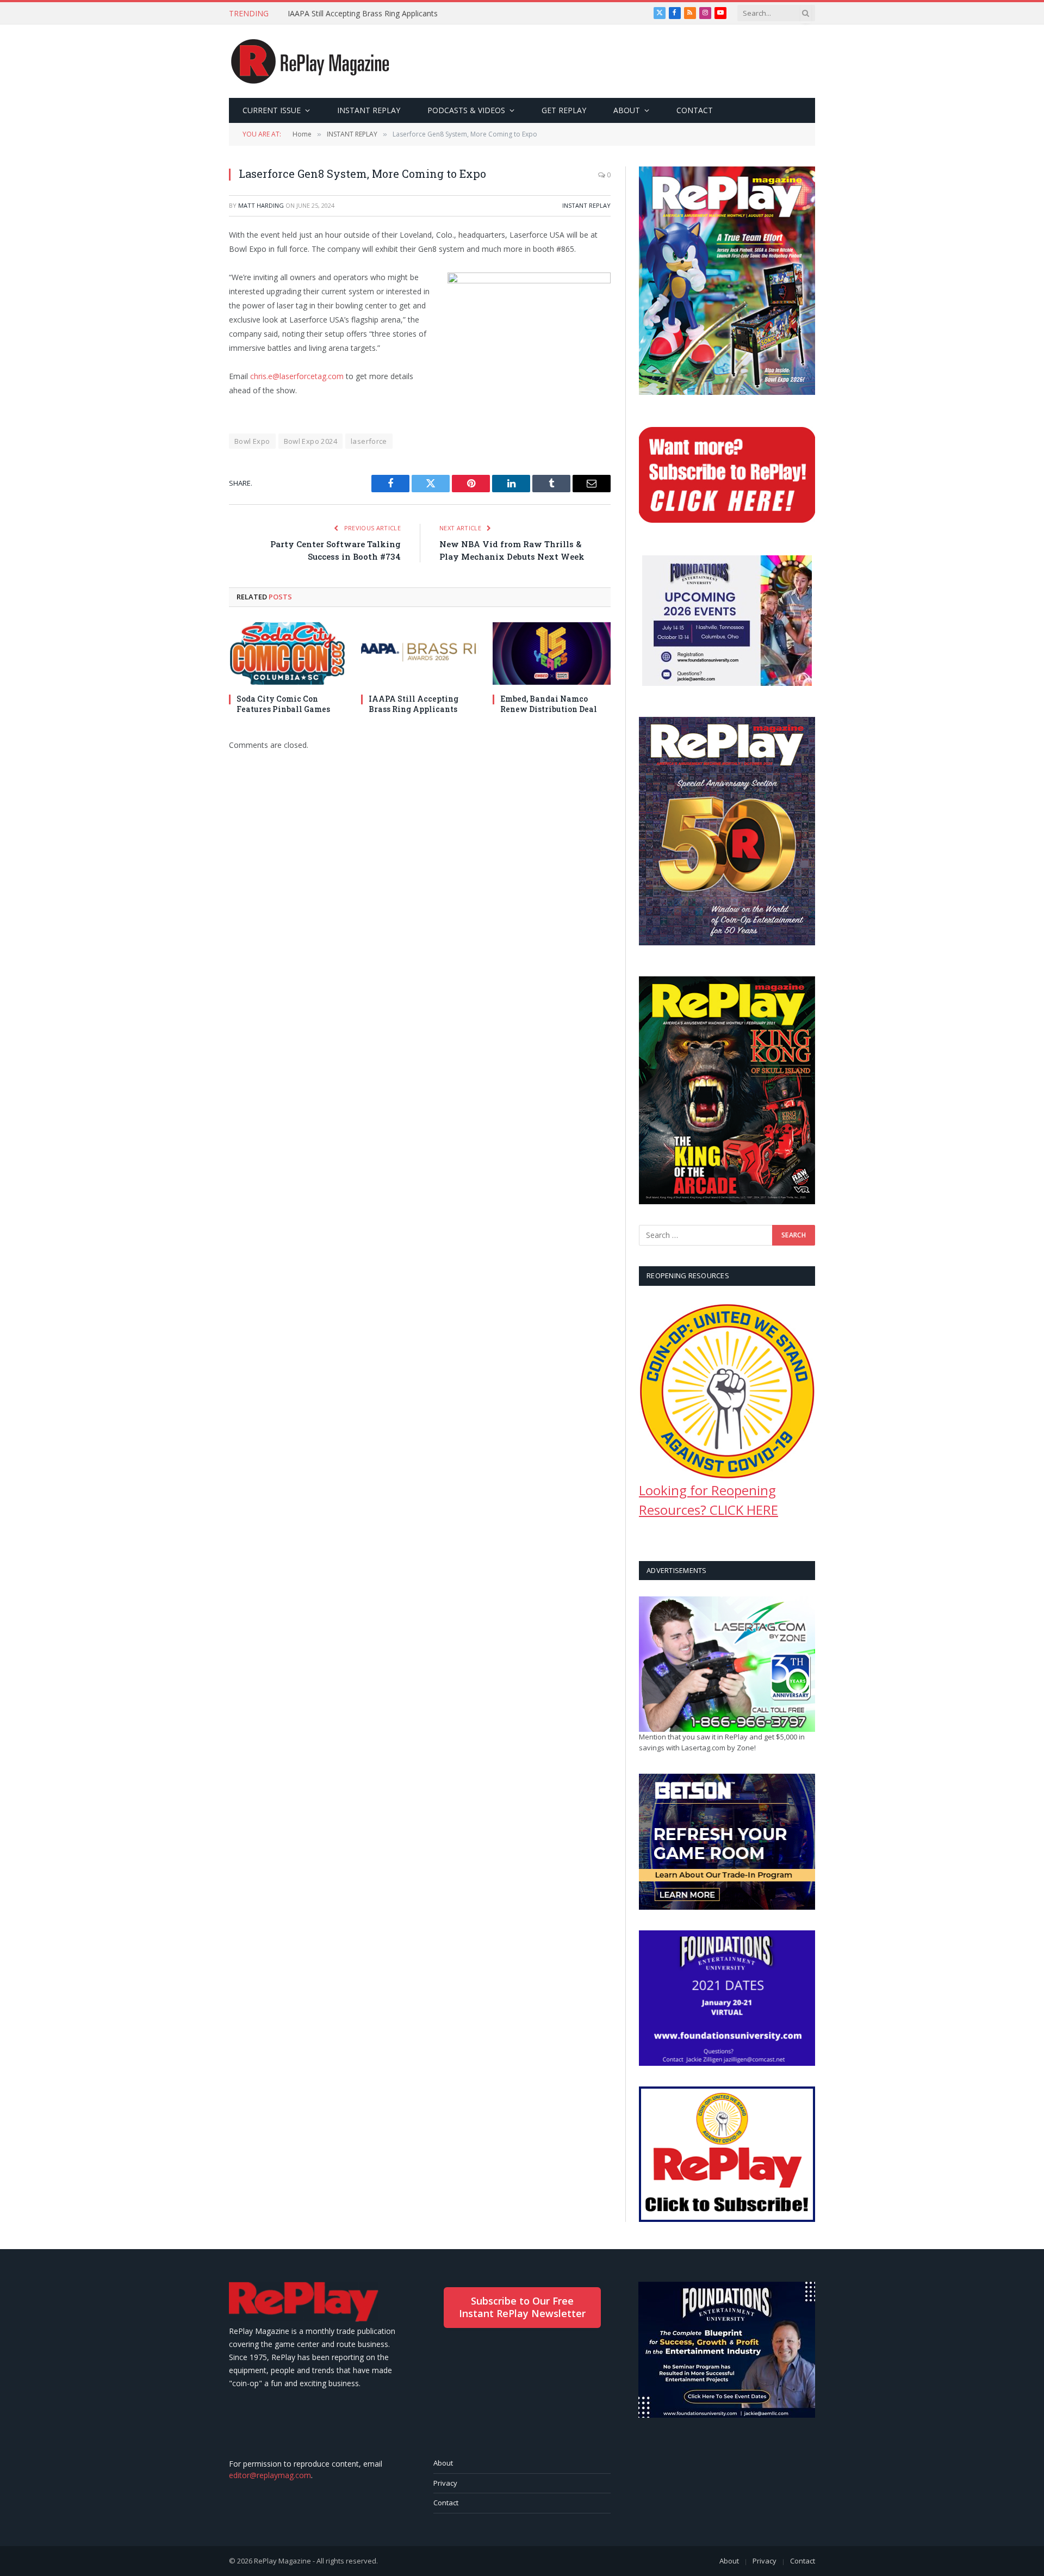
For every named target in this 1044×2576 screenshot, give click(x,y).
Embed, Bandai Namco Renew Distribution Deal (549, 704)
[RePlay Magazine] (310, 61)
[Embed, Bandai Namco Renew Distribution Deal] (552, 654)
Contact (446, 2503)
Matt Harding (261, 205)
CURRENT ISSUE (272, 110)
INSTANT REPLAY (369, 110)
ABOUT (627, 110)
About (443, 2463)
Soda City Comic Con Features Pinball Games (283, 704)
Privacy (445, 2483)
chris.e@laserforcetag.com (297, 376)
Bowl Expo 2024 (310, 441)
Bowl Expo (252, 441)
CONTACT (695, 110)
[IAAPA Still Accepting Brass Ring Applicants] (420, 654)
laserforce (369, 441)
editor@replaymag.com (270, 2475)
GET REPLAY (564, 110)
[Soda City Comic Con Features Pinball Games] (288, 654)
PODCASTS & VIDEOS (466, 110)
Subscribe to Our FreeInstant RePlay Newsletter (522, 2307)
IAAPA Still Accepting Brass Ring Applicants (363, 14)
